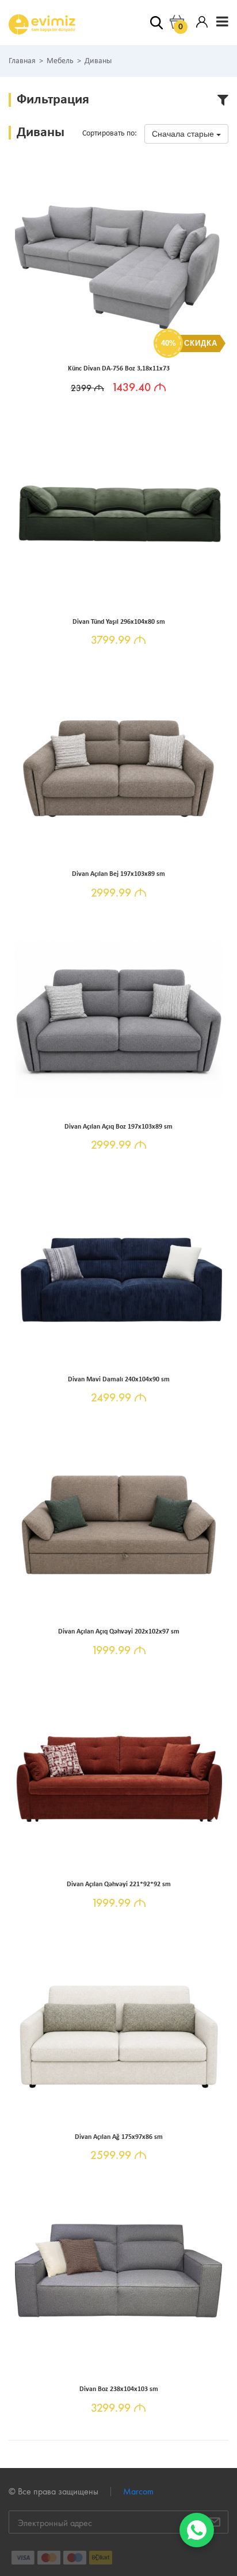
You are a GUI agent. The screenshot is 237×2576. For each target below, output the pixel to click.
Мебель (60, 61)
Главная (22, 61)
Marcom (138, 2491)
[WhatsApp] (197, 2530)
